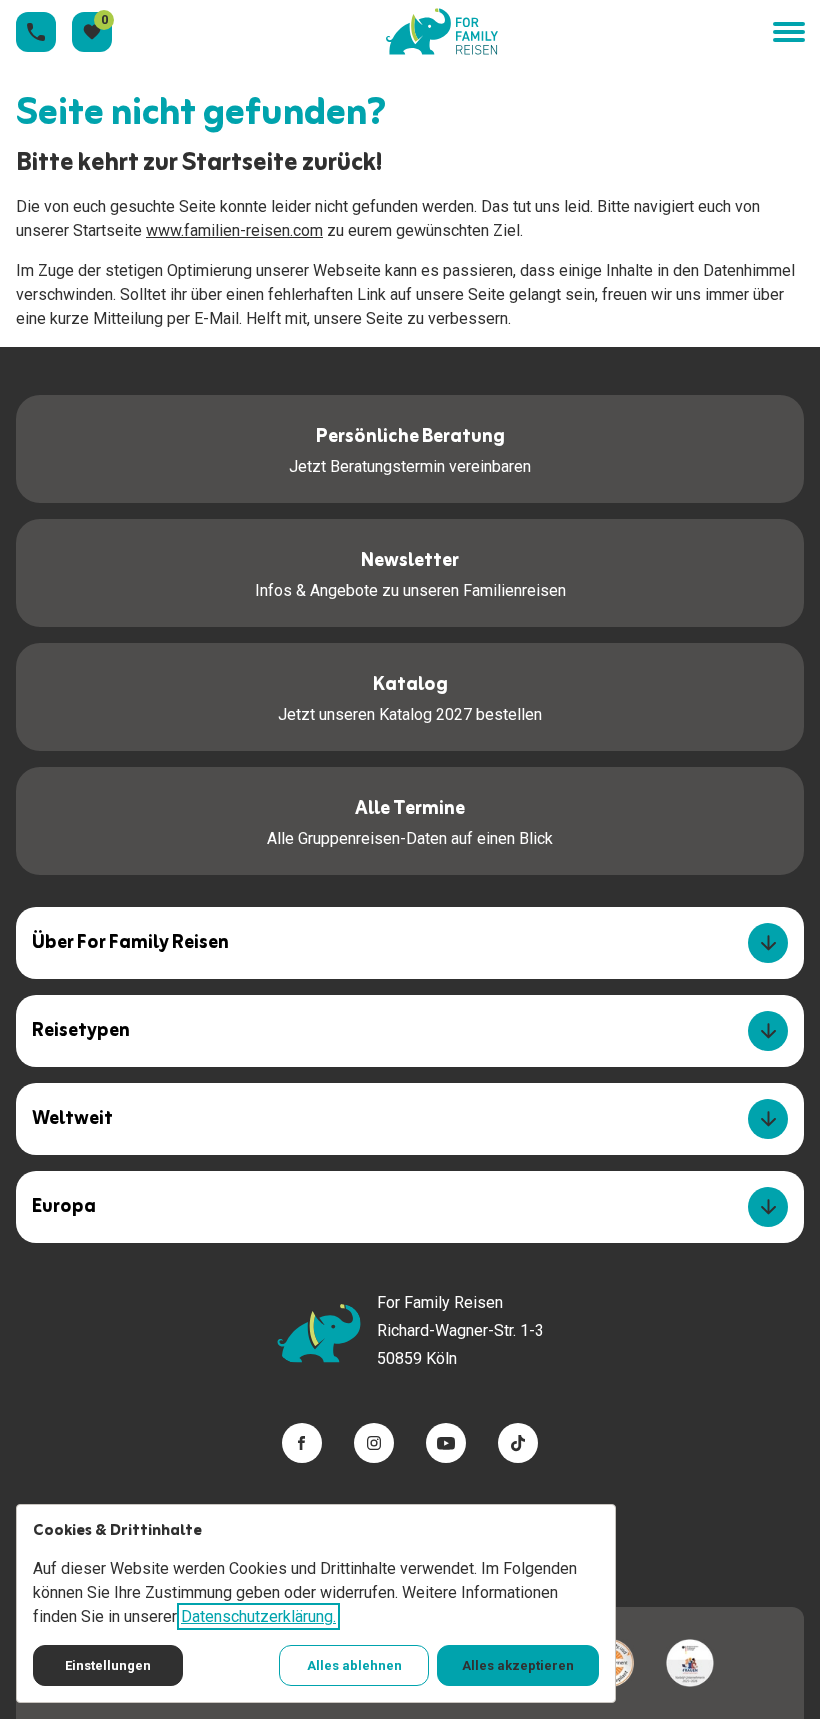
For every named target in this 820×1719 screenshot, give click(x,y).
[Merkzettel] (92, 32)
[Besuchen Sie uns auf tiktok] (518, 1443)
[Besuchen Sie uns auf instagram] (374, 1443)
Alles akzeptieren (518, 1665)
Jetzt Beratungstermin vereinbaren (410, 448)
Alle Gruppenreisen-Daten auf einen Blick (410, 820)
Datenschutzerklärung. (258, 1616)
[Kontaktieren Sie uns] (36, 32)
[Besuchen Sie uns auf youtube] (446, 1443)
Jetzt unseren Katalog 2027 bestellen (410, 696)
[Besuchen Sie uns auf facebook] (302, 1443)
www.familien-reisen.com (234, 230)
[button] (788, 32)
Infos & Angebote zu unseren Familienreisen (410, 572)
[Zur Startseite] (442, 32)
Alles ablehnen (354, 1665)
